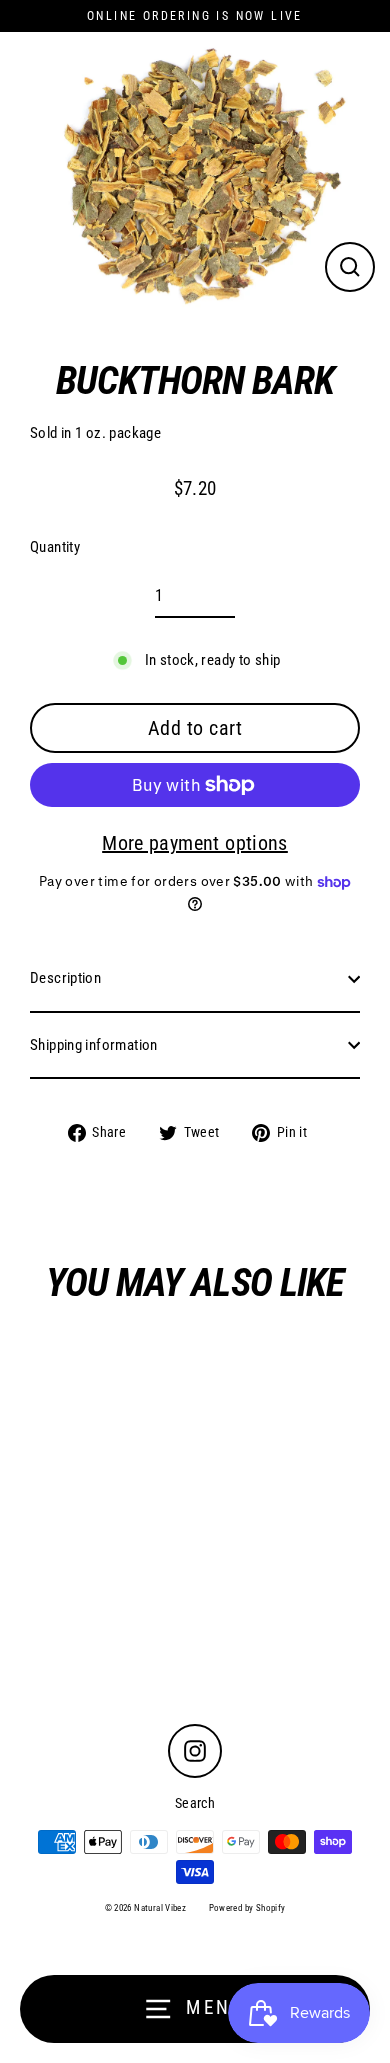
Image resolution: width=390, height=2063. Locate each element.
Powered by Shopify (247, 1908)
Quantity (55, 547)
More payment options (195, 843)
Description (65, 978)
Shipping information (94, 1045)
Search (195, 1803)
